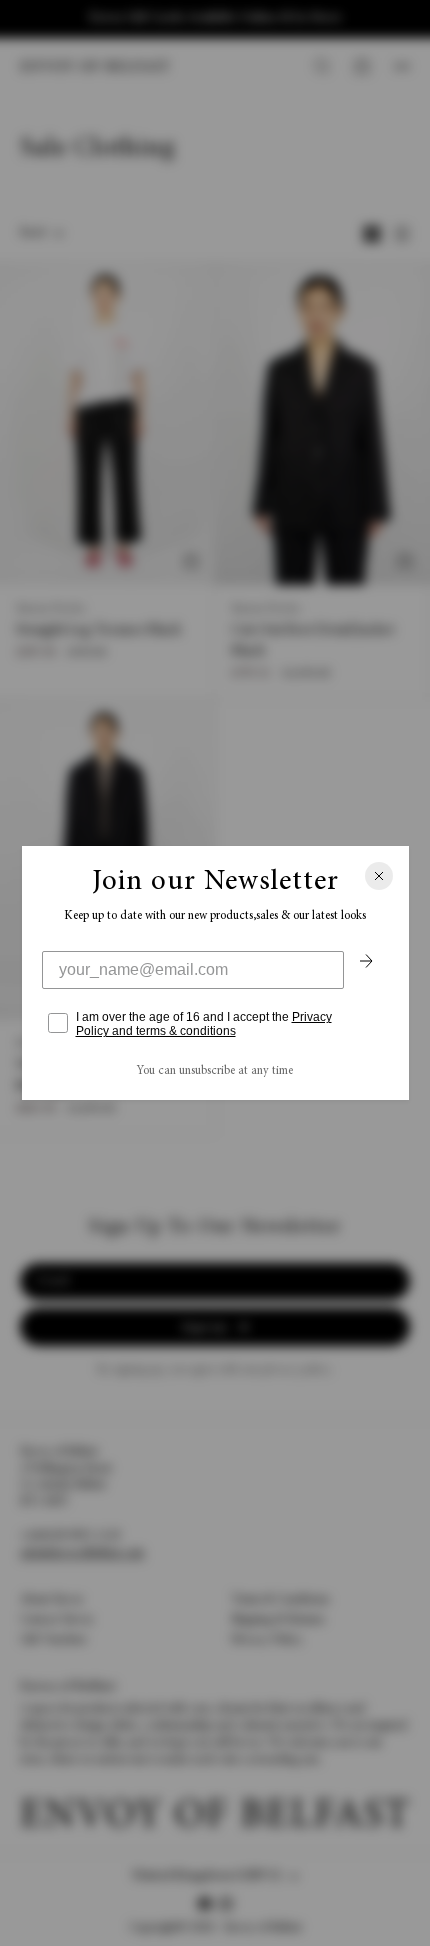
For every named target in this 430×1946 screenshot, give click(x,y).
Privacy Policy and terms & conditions (204, 1024)
